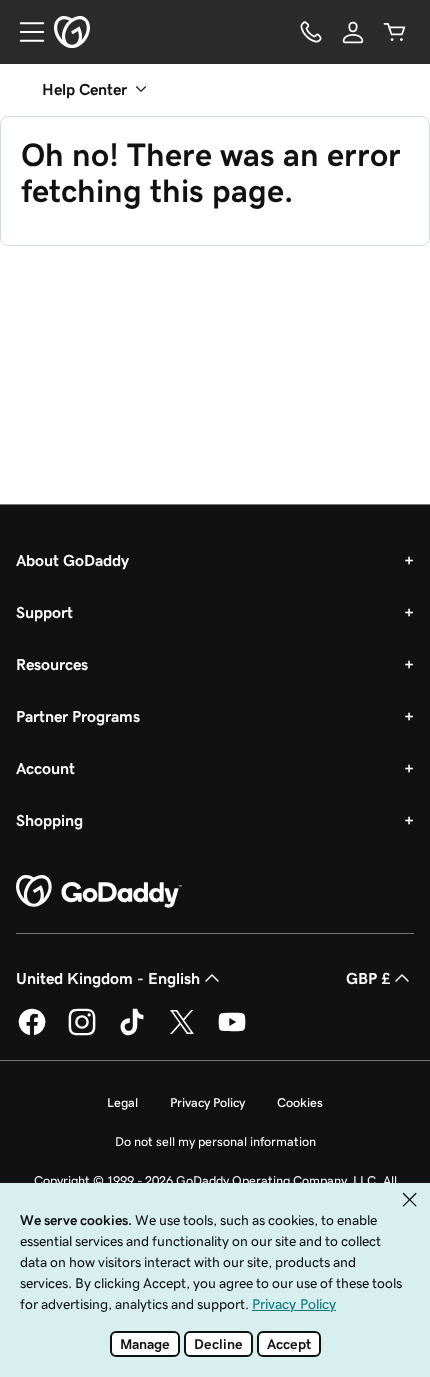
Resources (52, 664)
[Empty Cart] (395, 32)
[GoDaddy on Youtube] (232, 1032)
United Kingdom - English (108, 978)
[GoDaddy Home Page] (99, 892)
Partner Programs (78, 716)
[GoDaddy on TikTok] (132, 1032)
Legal (122, 1102)
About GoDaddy (72, 560)
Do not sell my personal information (215, 1141)
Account (45, 768)
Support (44, 612)
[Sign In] (353, 32)
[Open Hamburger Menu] (24, 32)
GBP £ (368, 978)
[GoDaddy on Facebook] (32, 1032)
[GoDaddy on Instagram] (82, 1032)
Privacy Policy (207, 1102)
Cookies (300, 1102)
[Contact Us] (311, 32)
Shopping (49, 820)
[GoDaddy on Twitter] (182, 1032)
